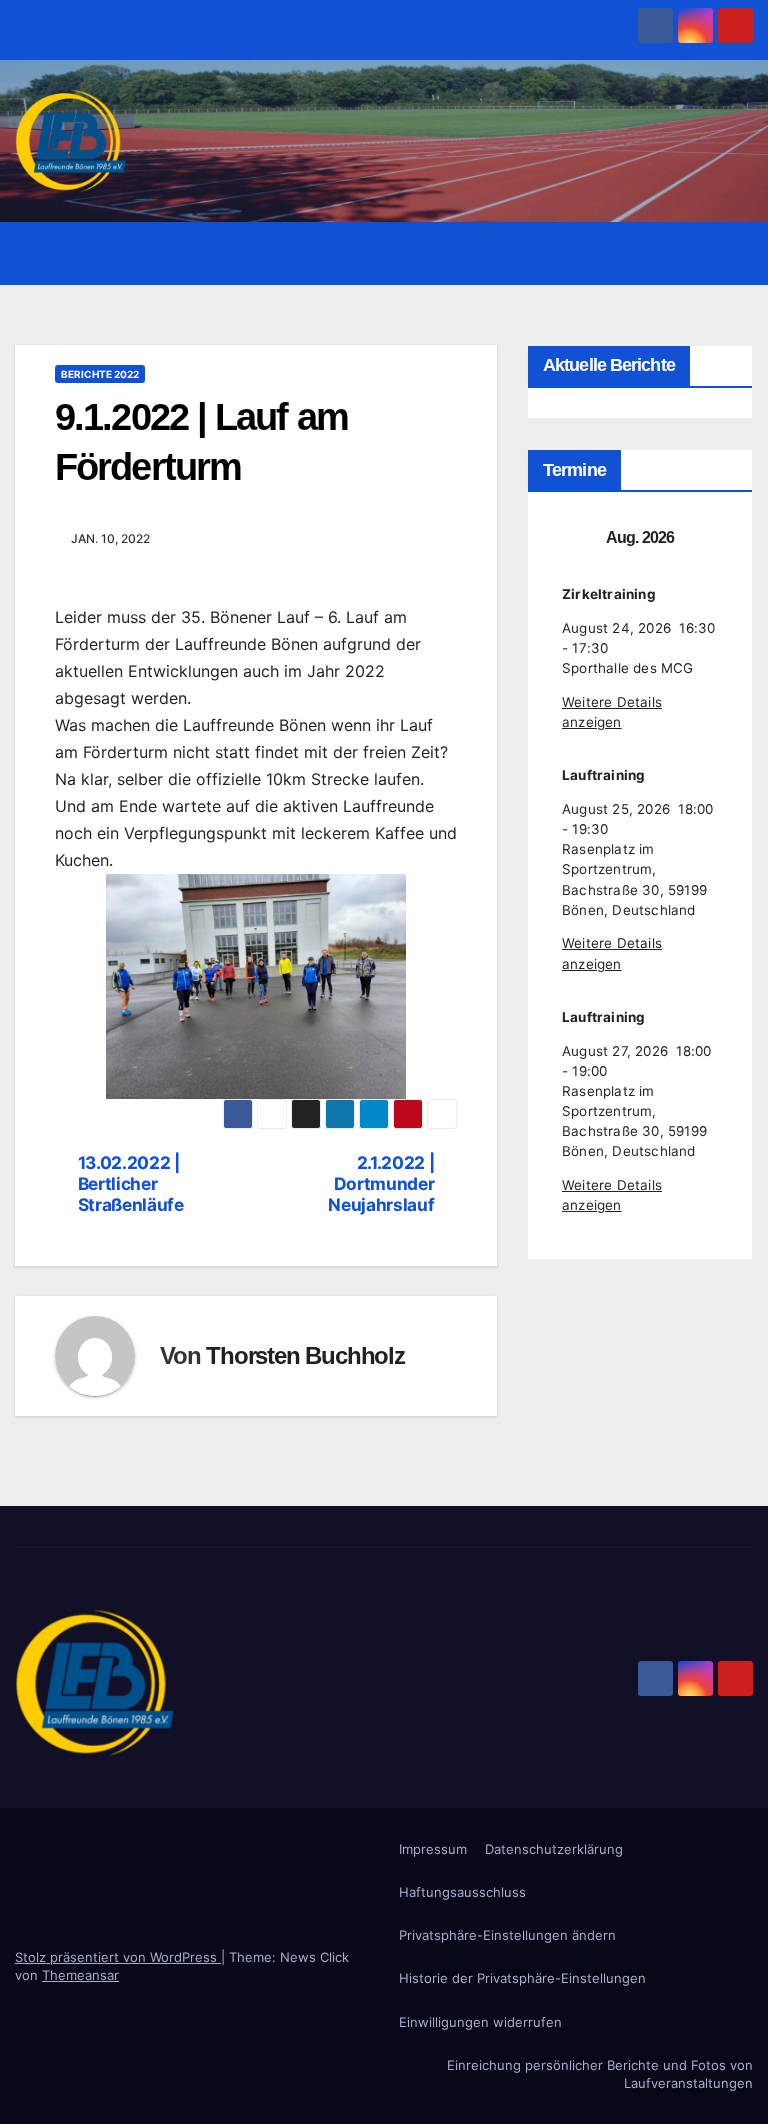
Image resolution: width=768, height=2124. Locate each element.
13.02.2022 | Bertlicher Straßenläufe (131, 1183)
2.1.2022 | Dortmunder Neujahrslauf (381, 1183)
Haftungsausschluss (462, 1892)
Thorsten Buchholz (305, 1355)
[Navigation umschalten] (734, 253)
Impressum (433, 1849)
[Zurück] (566, 538)
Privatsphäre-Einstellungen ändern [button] (507, 1935)
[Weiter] (713, 538)
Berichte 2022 (100, 374)
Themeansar (80, 1975)
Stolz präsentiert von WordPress (118, 1957)
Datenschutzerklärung (554, 1849)
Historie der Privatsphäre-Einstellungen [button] (522, 1978)
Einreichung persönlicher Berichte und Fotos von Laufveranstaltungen (600, 2074)
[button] (695, 254)
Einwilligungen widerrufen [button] (480, 2022)
